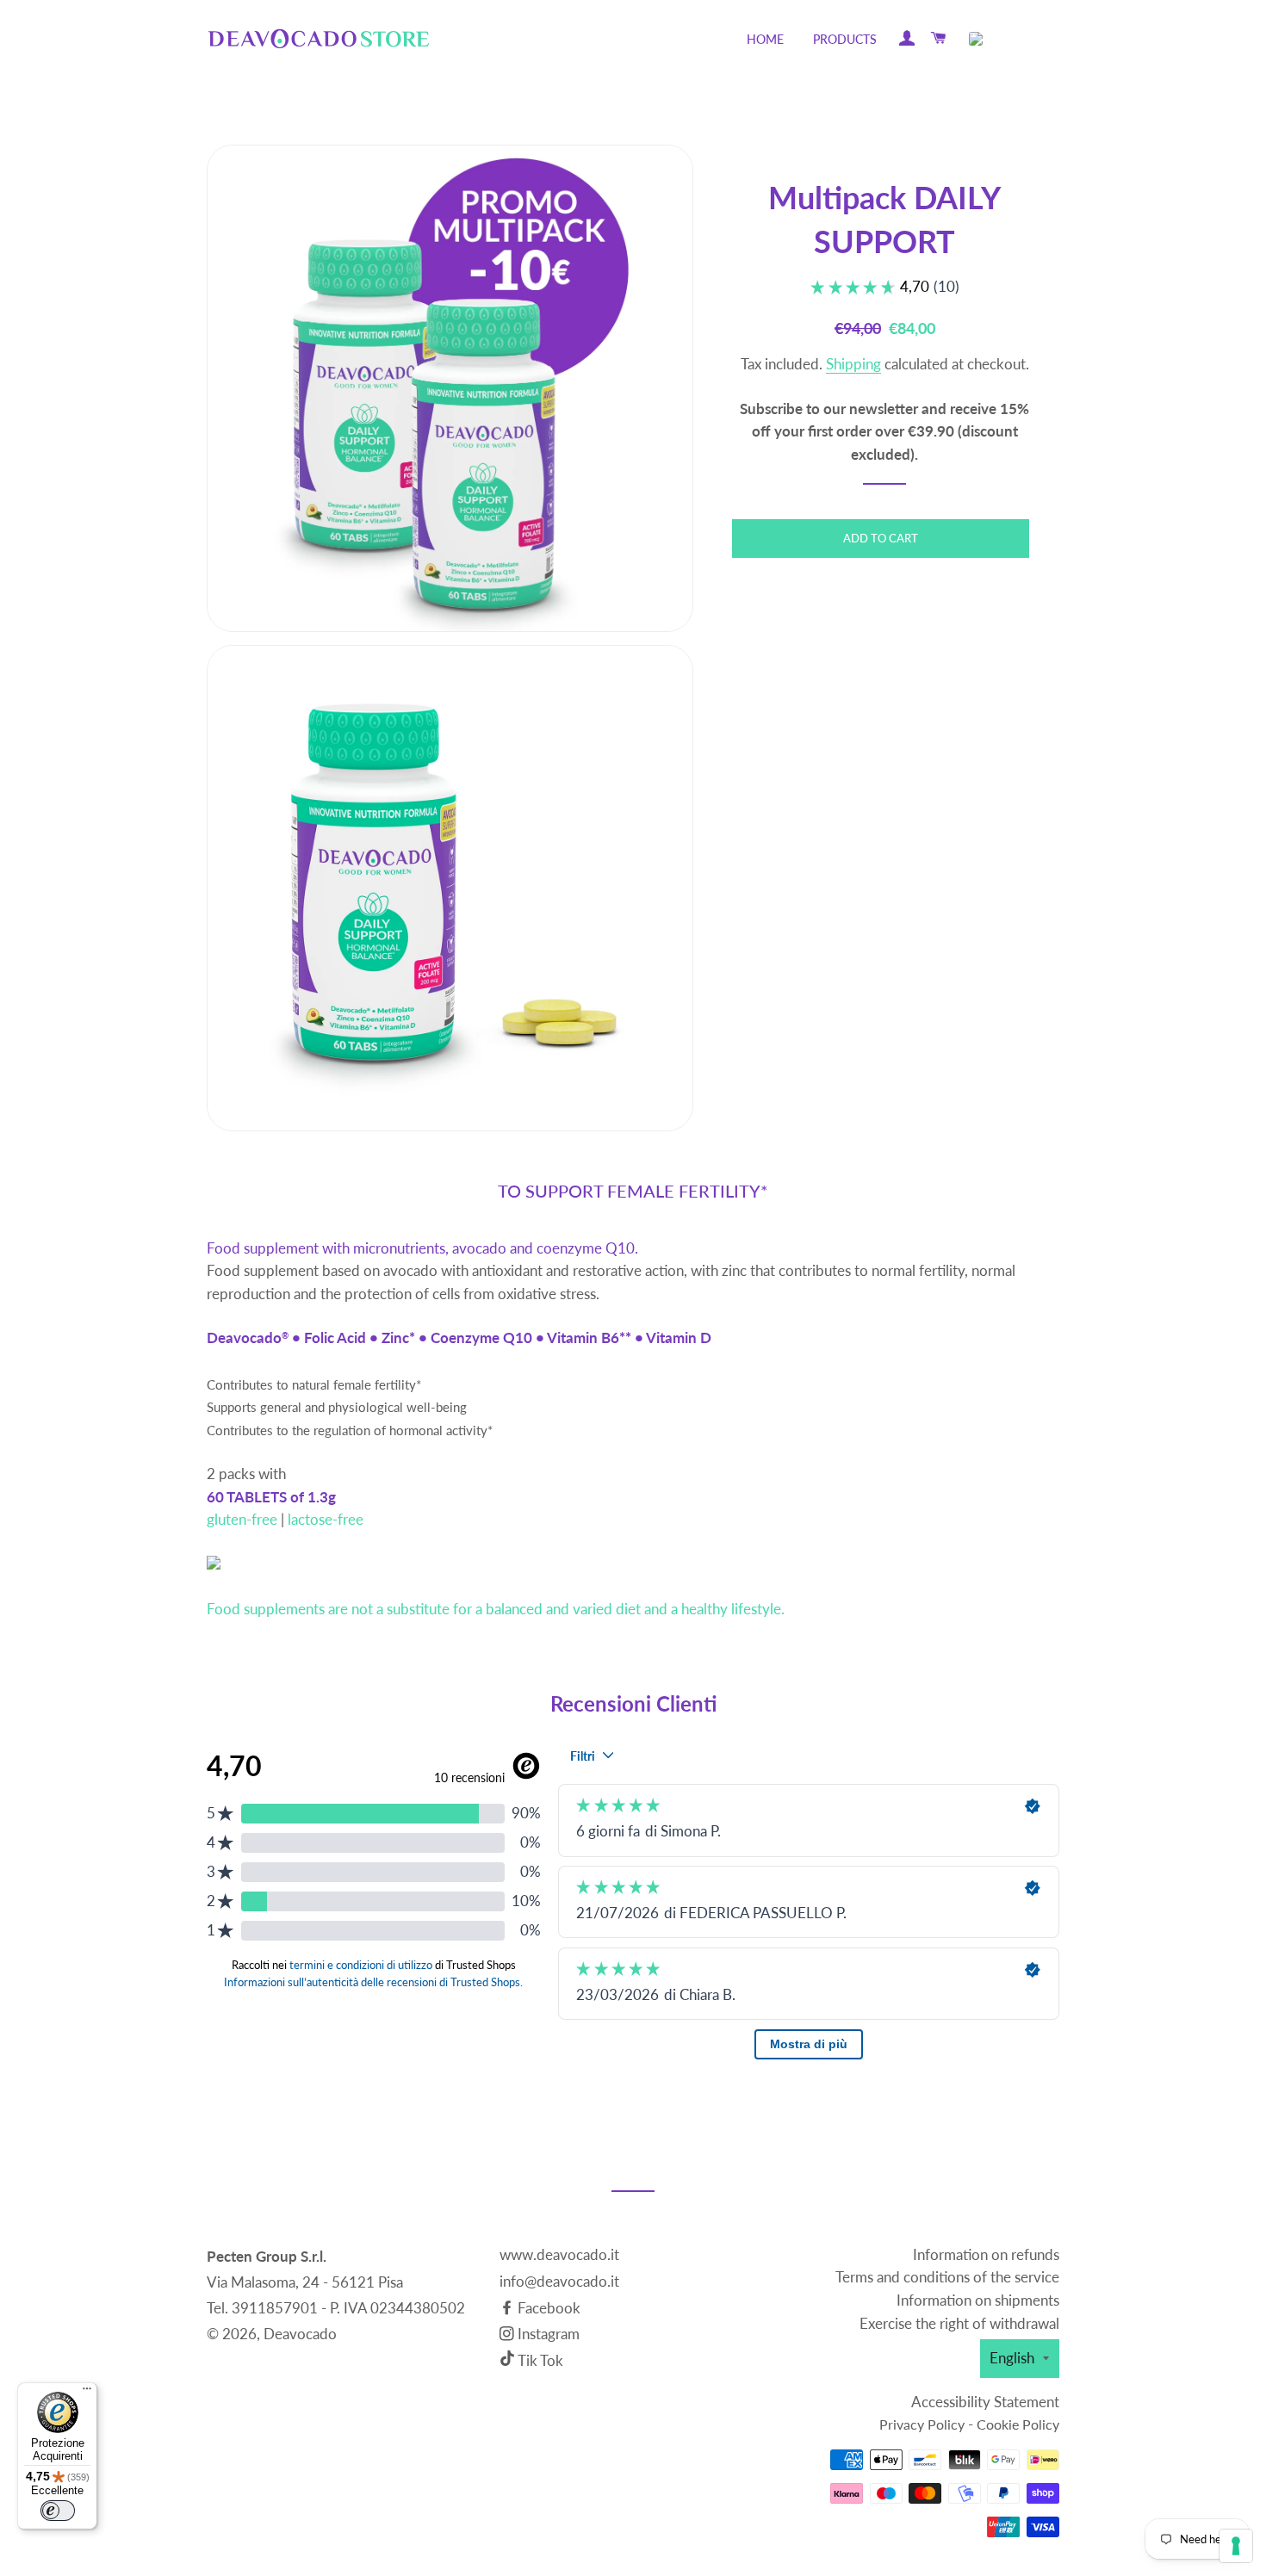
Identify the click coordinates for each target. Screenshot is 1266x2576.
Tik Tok (540, 2360)
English (1012, 2358)
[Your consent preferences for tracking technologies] (1236, 2546)
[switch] (58, 2511)
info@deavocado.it (559, 2281)
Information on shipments (978, 2300)
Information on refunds (986, 2254)
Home (765, 39)
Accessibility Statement (985, 2402)
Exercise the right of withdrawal (959, 2323)
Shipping (853, 364)
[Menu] (87, 2393)
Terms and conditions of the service (947, 2277)
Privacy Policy (922, 2424)
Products (845, 39)
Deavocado (300, 2334)
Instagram (547, 2334)
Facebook (547, 2308)
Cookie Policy (1018, 2424)
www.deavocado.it (559, 2254)
